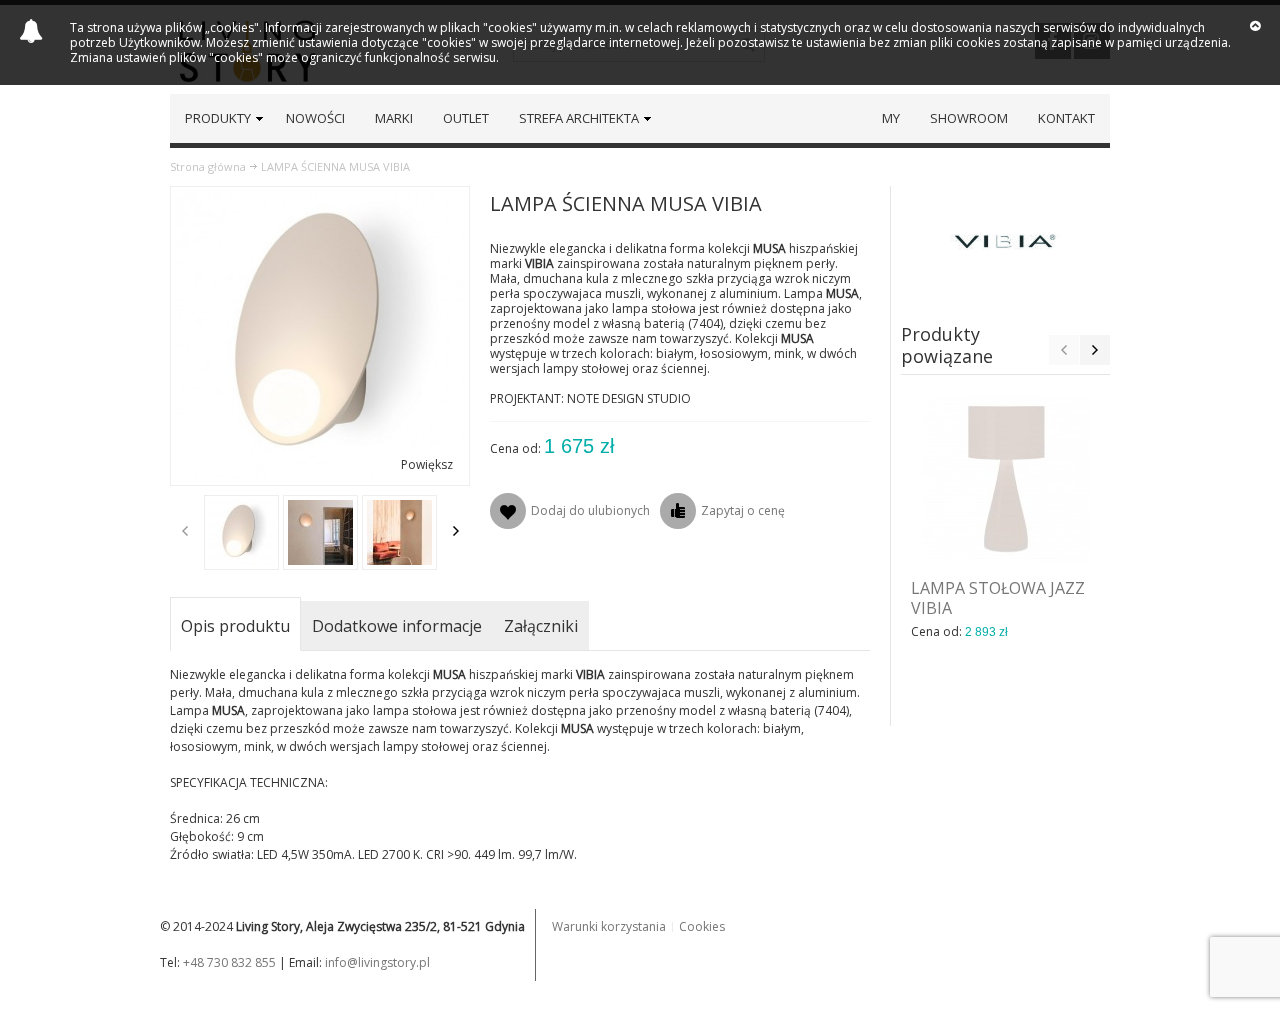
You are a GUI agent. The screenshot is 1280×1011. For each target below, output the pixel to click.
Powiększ (427, 464)
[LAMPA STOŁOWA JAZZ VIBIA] (1006, 479)
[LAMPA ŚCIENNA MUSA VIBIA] (241, 532)
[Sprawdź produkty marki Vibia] (1006, 241)
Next (456, 531)
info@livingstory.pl (377, 962)
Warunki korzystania (609, 926)
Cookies (702, 926)
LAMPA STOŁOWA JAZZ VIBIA (998, 598)
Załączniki (541, 626)
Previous (185, 531)
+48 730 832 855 (229, 962)
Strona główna (208, 166)
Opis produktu (235, 626)
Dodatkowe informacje (397, 626)
